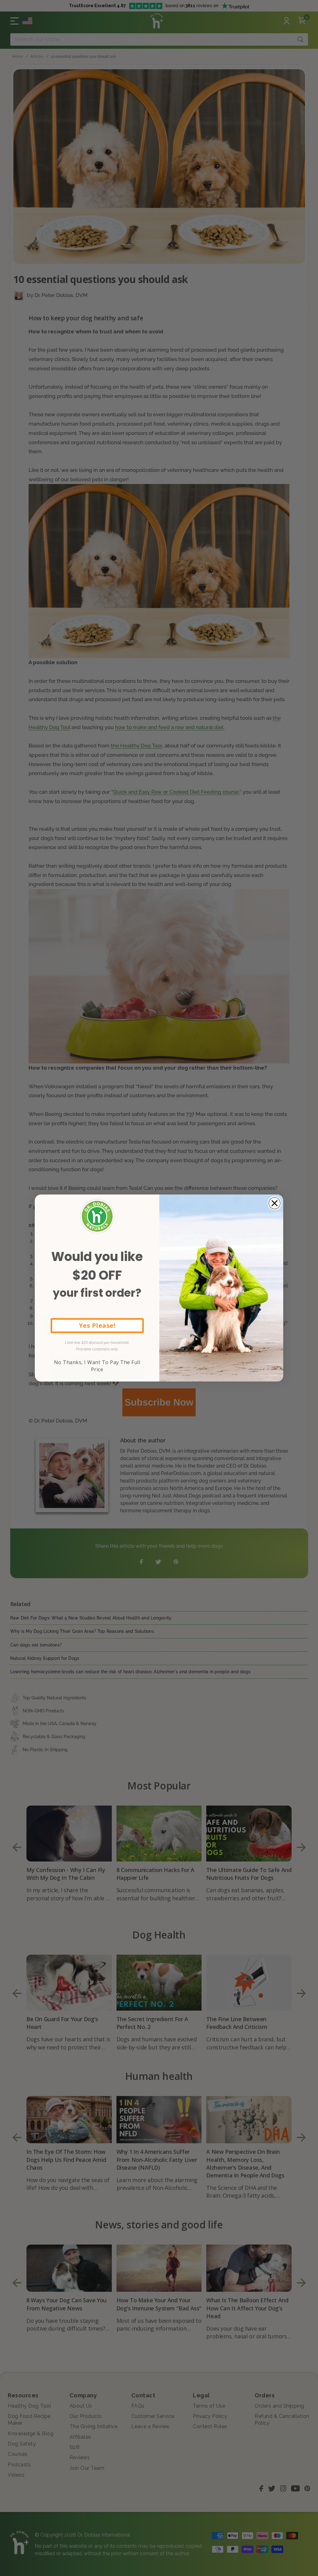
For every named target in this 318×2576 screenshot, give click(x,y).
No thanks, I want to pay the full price (97, 1366)
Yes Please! (97, 1325)
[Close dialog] (275, 1203)
